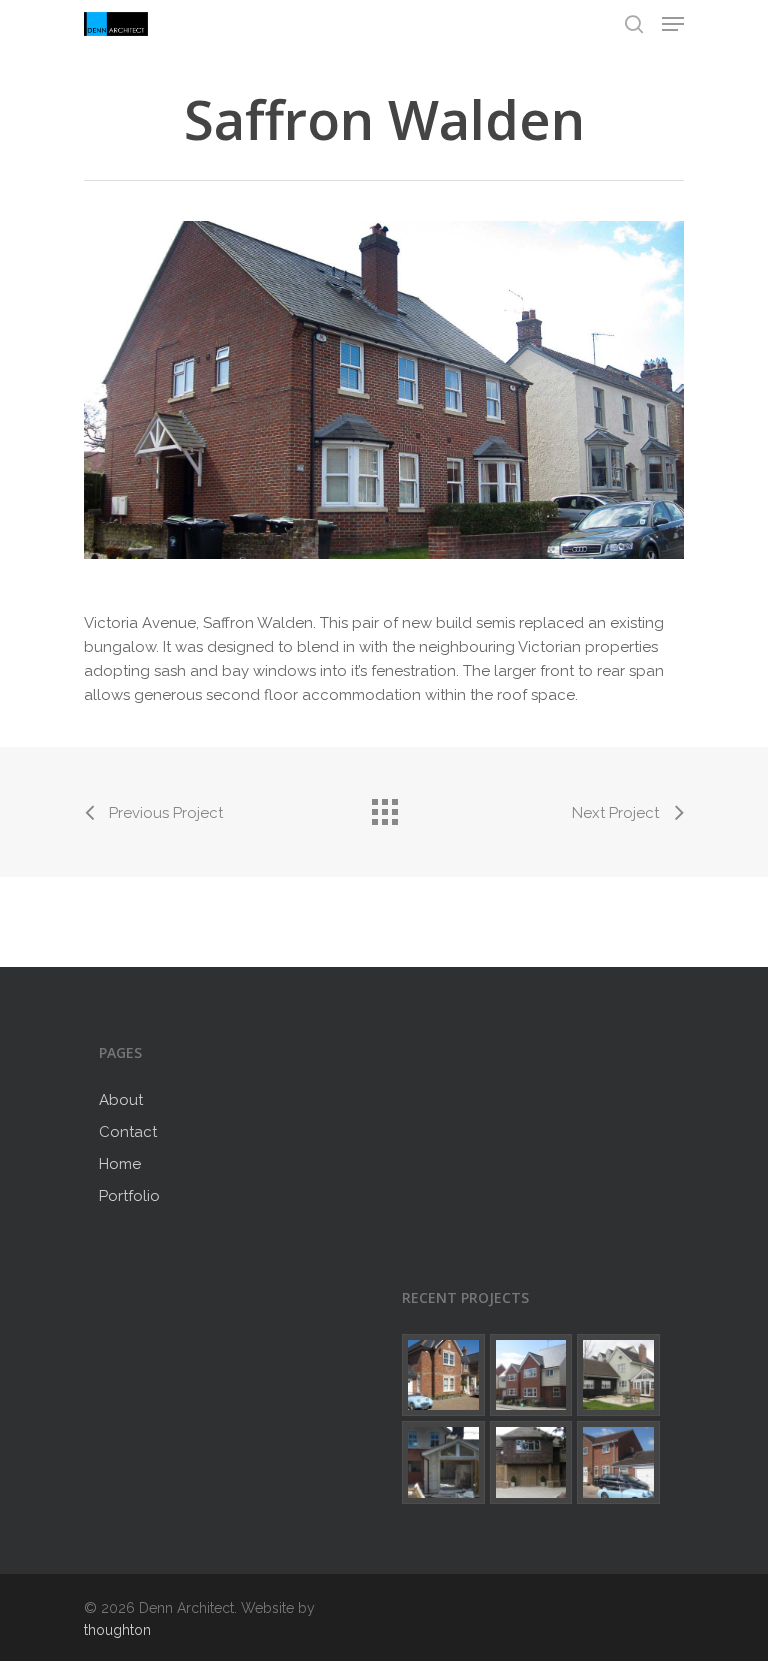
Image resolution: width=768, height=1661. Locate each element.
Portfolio (129, 1196)
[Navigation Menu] (673, 24)
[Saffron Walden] (531, 1375)
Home (120, 1164)
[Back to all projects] (384, 807)
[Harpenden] (531, 1462)
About (121, 1100)
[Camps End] (618, 1375)
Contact (128, 1132)
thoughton (117, 1630)
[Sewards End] (443, 1375)
